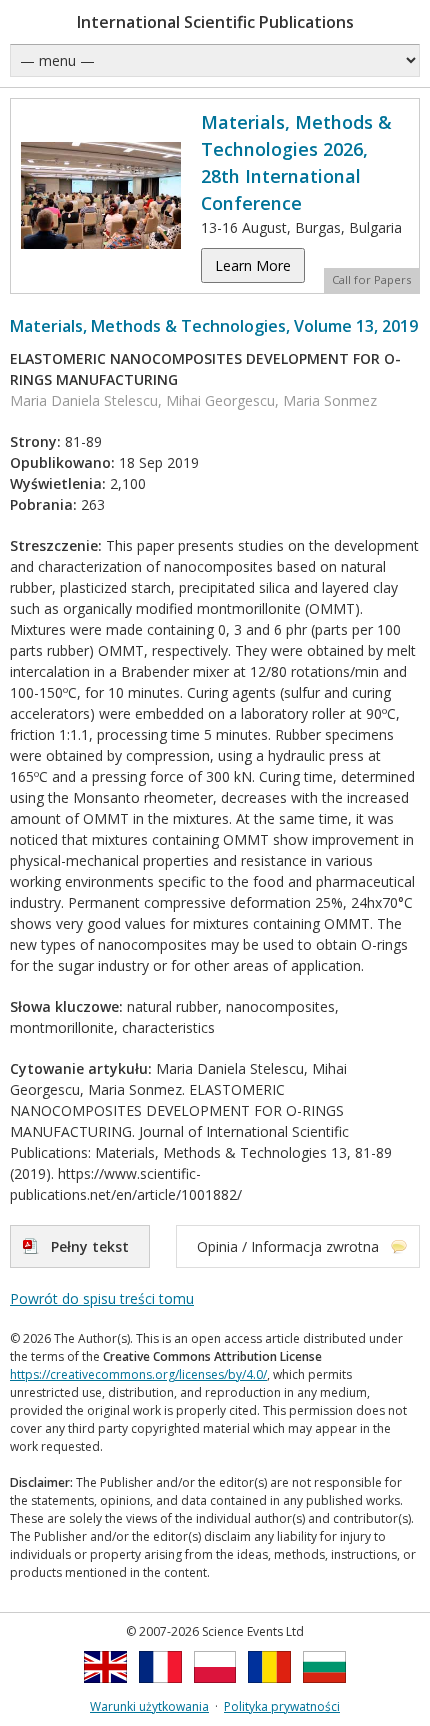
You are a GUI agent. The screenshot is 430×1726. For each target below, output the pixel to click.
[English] (105, 1688)
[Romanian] (269, 1688)
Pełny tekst (90, 1246)
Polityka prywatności (282, 1706)
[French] (160, 1688)
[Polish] (215, 1688)
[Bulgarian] (324, 1688)
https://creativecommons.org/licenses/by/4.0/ (138, 1374)
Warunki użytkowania (149, 1706)
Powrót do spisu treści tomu (102, 1298)
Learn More (253, 265)
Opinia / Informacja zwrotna (288, 1246)
